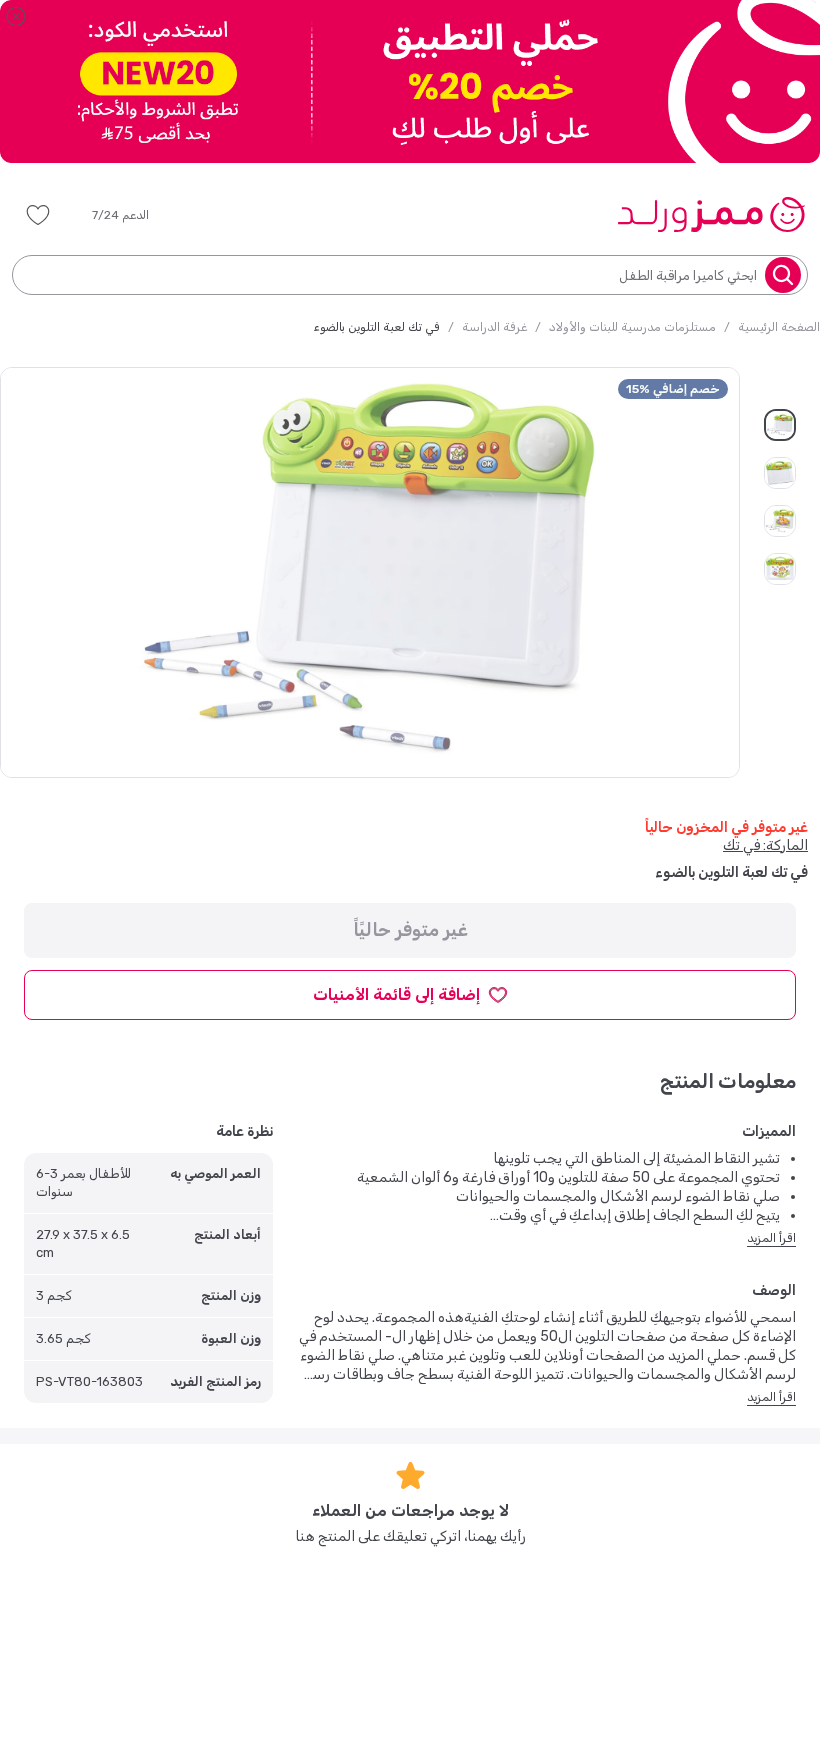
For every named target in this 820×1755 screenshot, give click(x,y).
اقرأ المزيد (771, 1238)
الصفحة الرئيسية (779, 327)
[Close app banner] (16, 16)
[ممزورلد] (710, 214)
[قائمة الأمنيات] (38, 215)
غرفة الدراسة (494, 327)
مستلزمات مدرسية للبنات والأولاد (632, 327)
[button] (134, 215)
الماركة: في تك (765, 845)
